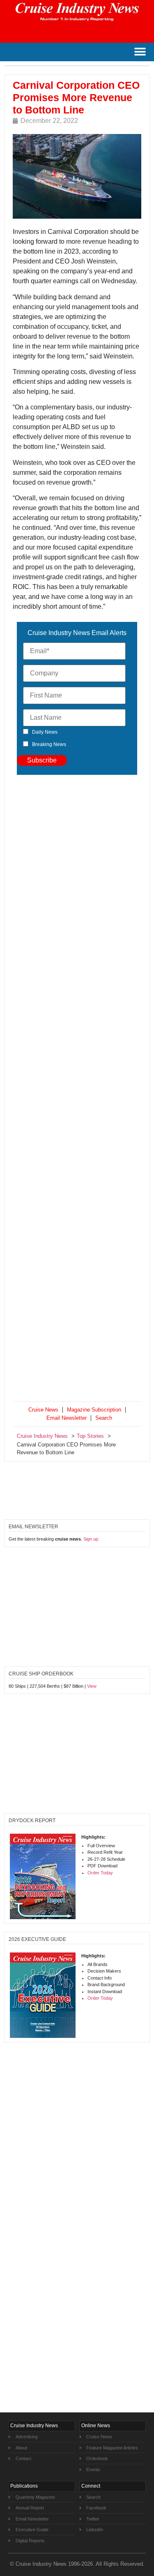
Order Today (100, 1873)
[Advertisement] (77, 1090)
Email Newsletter (67, 1418)
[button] (140, 52)
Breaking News (49, 744)
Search (104, 1418)
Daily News (45, 732)
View (92, 1686)
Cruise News (43, 1410)
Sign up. (91, 1539)
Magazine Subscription (94, 1410)
